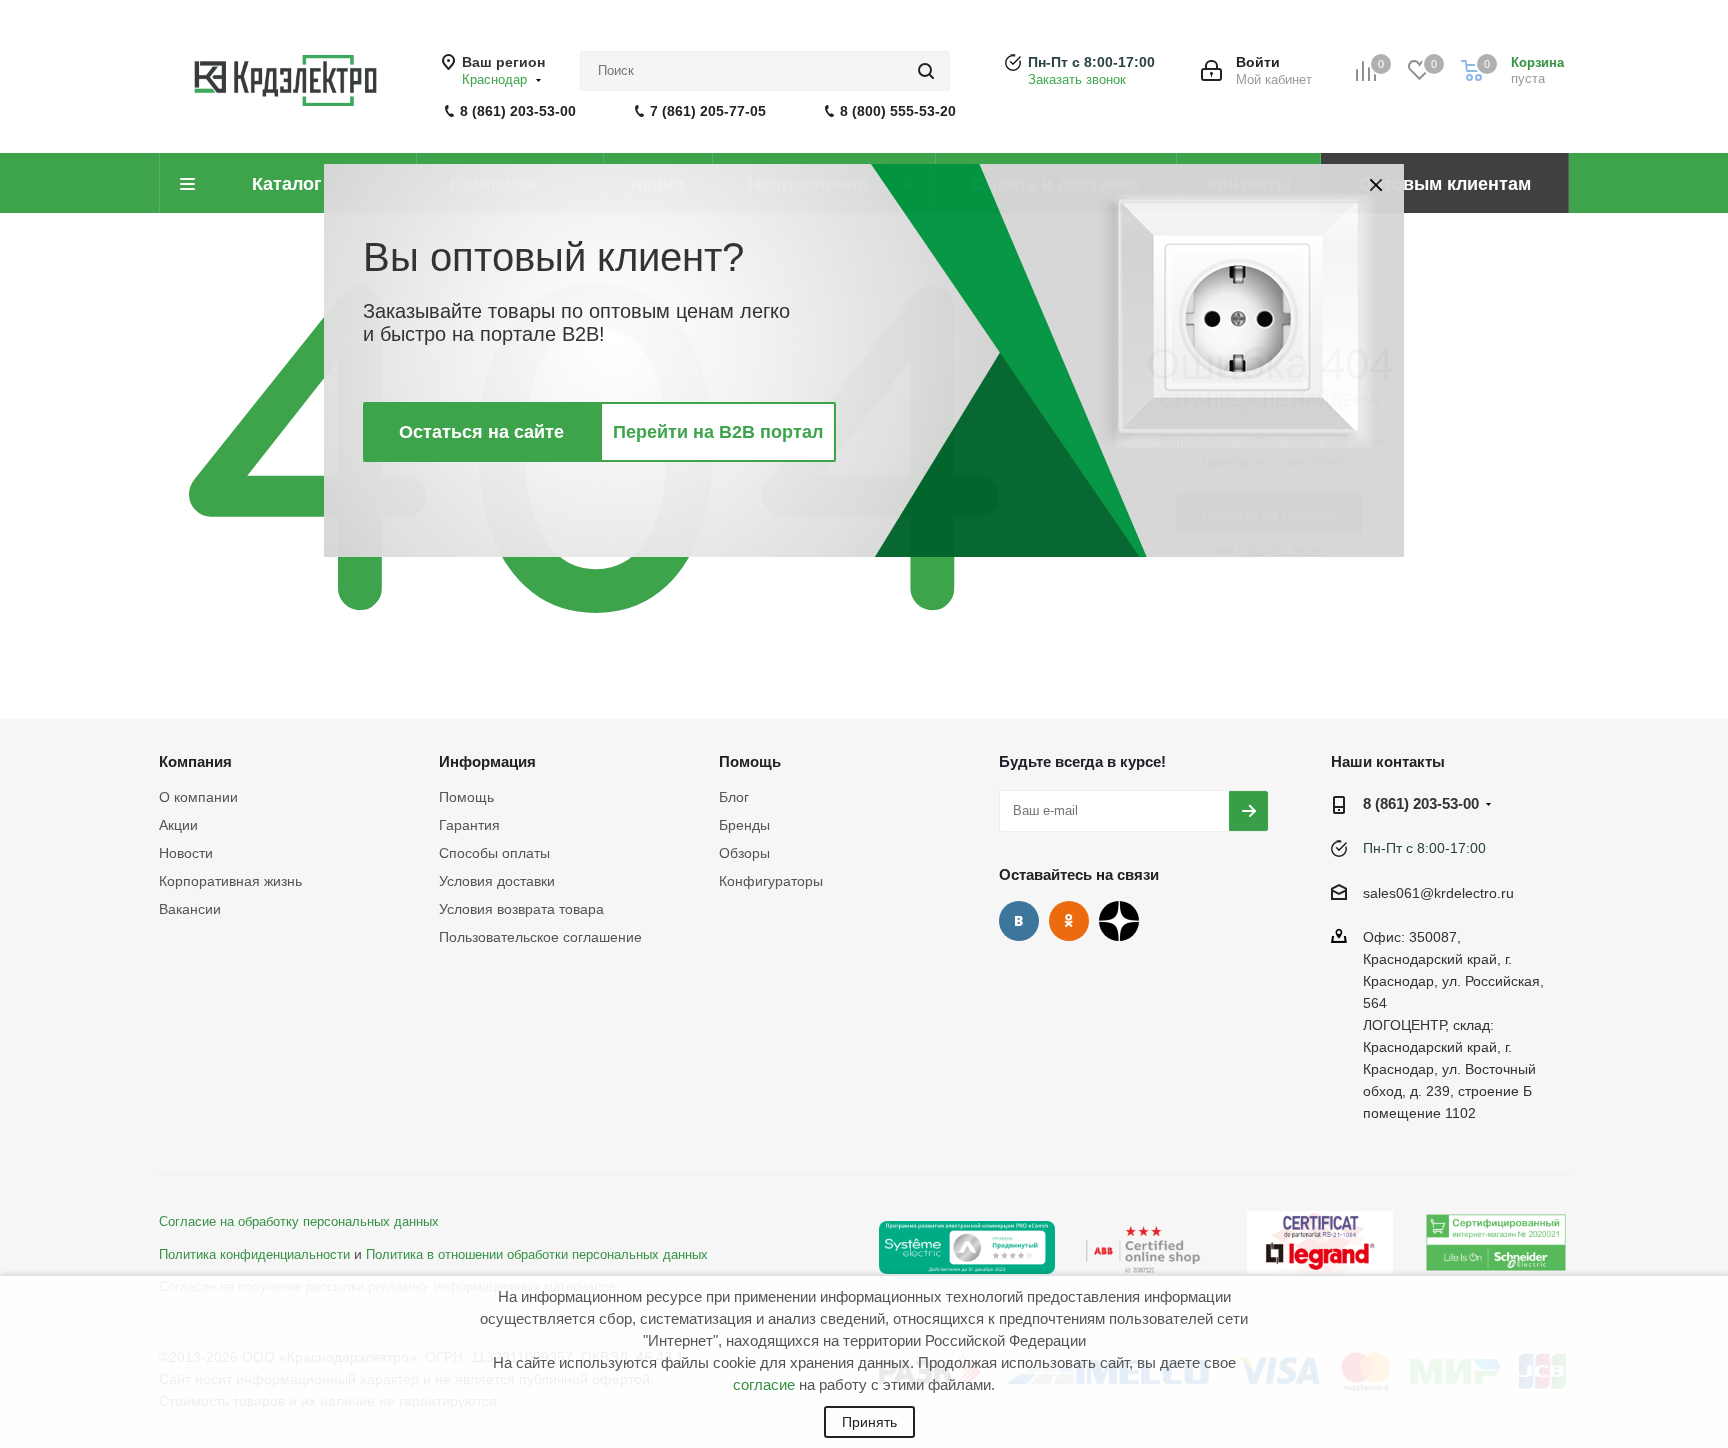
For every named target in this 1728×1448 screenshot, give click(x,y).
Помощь (466, 797)
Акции (178, 825)
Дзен (1119, 921)
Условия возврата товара (521, 909)
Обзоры (744, 853)
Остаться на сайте (481, 432)
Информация (487, 761)
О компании (198, 797)
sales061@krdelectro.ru (1438, 893)
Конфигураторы (771, 881)
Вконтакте (1019, 921)
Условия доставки (497, 881)
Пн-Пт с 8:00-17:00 (1091, 62)
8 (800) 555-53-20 (898, 111)
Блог (734, 797)
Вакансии (190, 909)
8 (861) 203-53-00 (518, 111)
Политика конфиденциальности (254, 1255)
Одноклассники (1069, 921)
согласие (764, 1384)
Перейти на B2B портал (718, 432)
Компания (195, 761)
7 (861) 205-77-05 (708, 111)
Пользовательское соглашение (540, 937)
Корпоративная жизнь (230, 881)
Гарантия (469, 825)
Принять (869, 1422)
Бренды (744, 825)
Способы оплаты (494, 853)
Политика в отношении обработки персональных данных (537, 1255)
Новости (186, 853)
